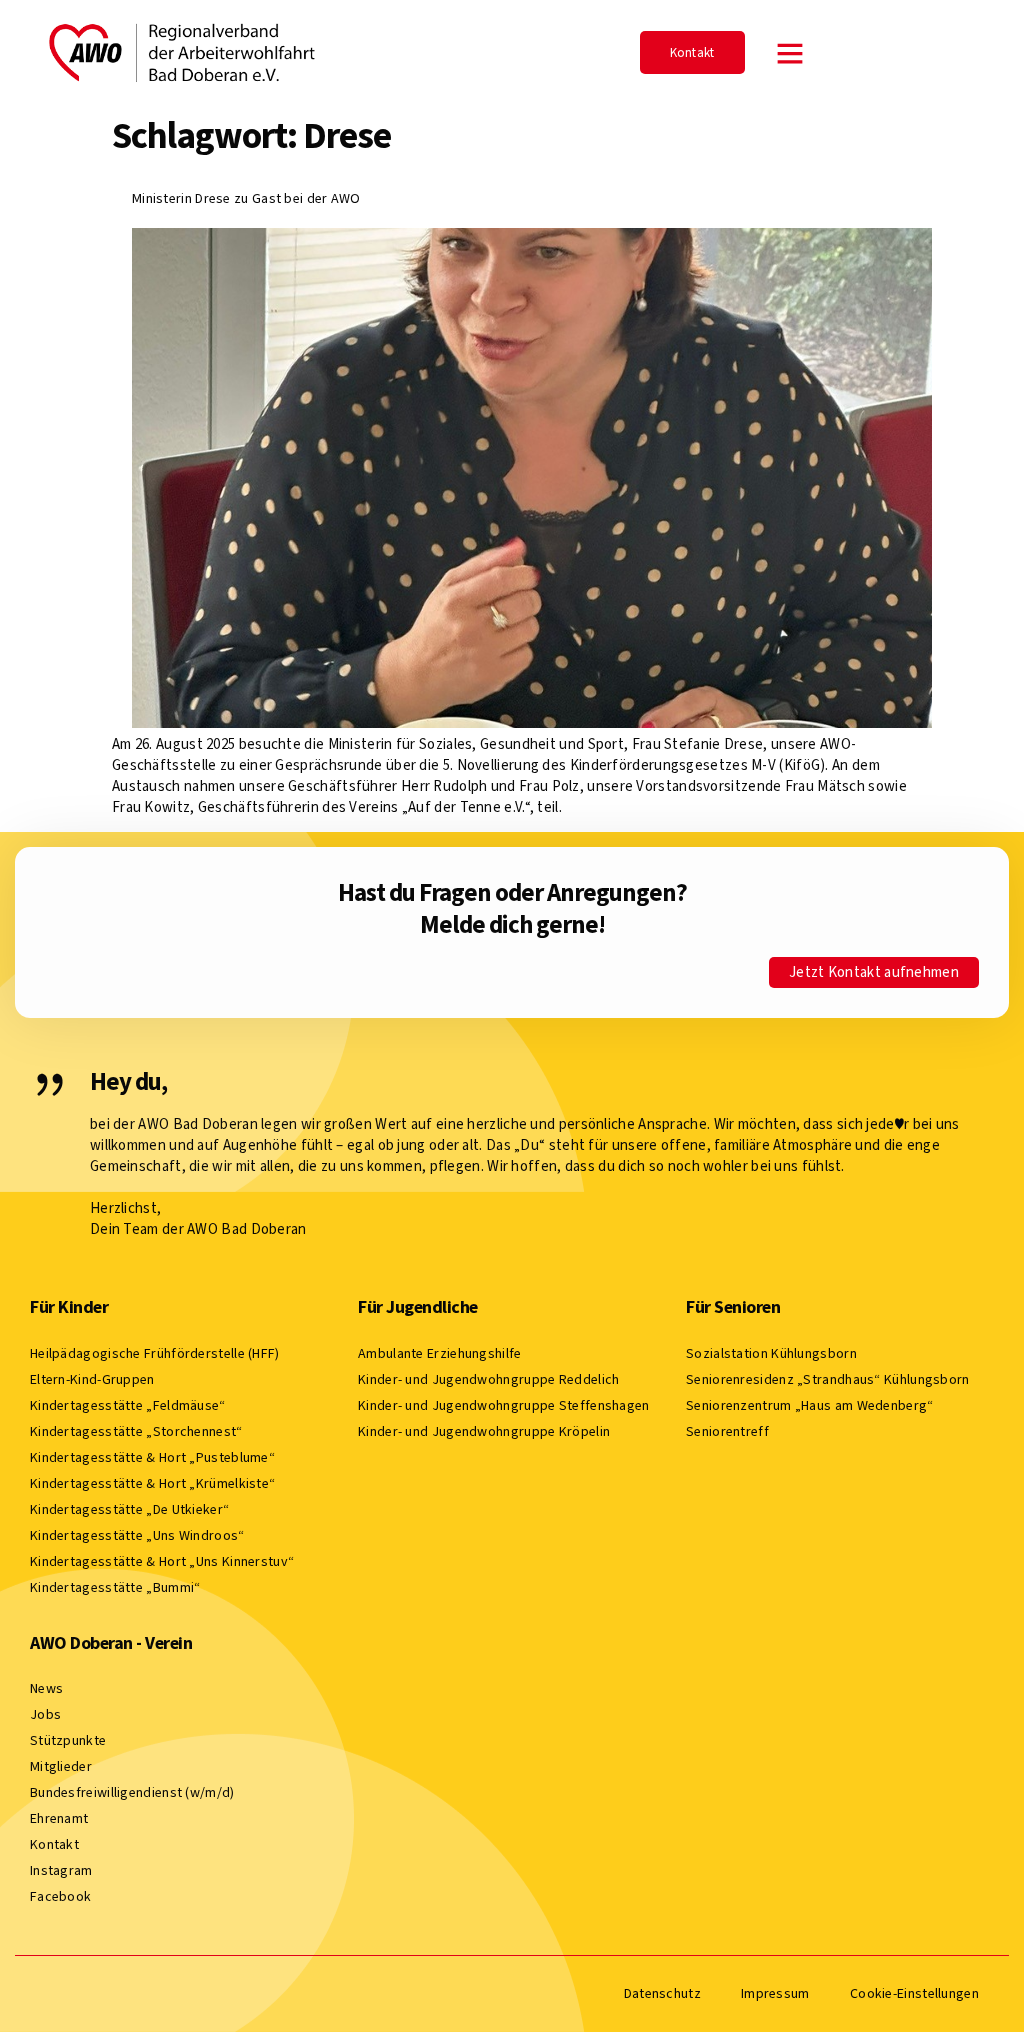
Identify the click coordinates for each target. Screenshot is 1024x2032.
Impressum (775, 1993)
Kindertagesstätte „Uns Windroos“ (137, 1535)
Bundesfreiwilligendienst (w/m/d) (132, 1792)
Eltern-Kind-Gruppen (92, 1379)
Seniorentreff (727, 1431)
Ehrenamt (59, 1818)
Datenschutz (662, 1993)
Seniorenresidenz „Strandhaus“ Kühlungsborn (828, 1379)
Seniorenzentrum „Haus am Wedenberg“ (810, 1405)
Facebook (60, 1896)
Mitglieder (61, 1766)
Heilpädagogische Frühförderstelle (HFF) (155, 1353)
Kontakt (54, 1844)
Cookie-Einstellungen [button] (914, 1993)
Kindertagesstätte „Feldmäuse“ (128, 1405)
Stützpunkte (68, 1740)
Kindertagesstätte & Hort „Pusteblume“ (152, 1457)
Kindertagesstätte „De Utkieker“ (129, 1509)
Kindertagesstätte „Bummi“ (115, 1587)
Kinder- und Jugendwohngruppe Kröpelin (484, 1431)
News (46, 1688)
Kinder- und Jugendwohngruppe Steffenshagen (504, 1405)
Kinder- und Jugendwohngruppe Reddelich (488, 1379)
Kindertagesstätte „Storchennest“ (136, 1431)
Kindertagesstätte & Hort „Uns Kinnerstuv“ (162, 1561)
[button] (790, 53)
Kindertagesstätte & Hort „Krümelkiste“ (152, 1483)
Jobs (45, 1714)
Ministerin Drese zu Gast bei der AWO (246, 198)
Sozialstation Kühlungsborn (771, 1353)
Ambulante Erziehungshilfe (440, 1353)
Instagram (61, 1870)
